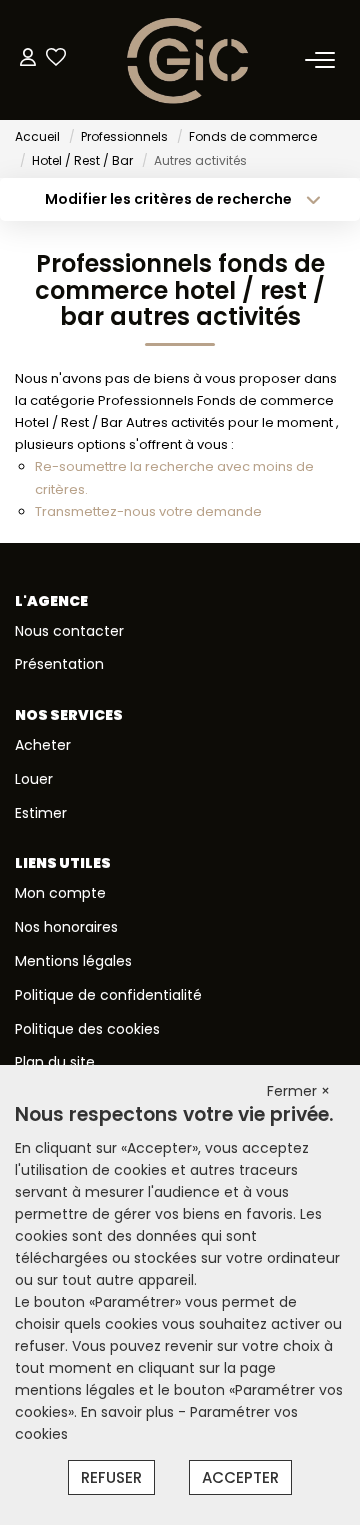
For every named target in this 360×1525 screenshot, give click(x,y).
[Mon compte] (28, 59)
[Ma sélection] (56, 59)
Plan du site (55, 1062)
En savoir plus (129, 1412)
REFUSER (111, 1477)
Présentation (59, 664)
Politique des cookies (87, 1029)
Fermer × (298, 1091)
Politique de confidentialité (108, 995)
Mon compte (60, 893)
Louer (34, 779)
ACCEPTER (240, 1477)
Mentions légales (73, 961)
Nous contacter (69, 631)
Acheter (43, 745)
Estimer (41, 813)
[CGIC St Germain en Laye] (186, 60)
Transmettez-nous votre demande (148, 511)
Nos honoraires (66, 927)
